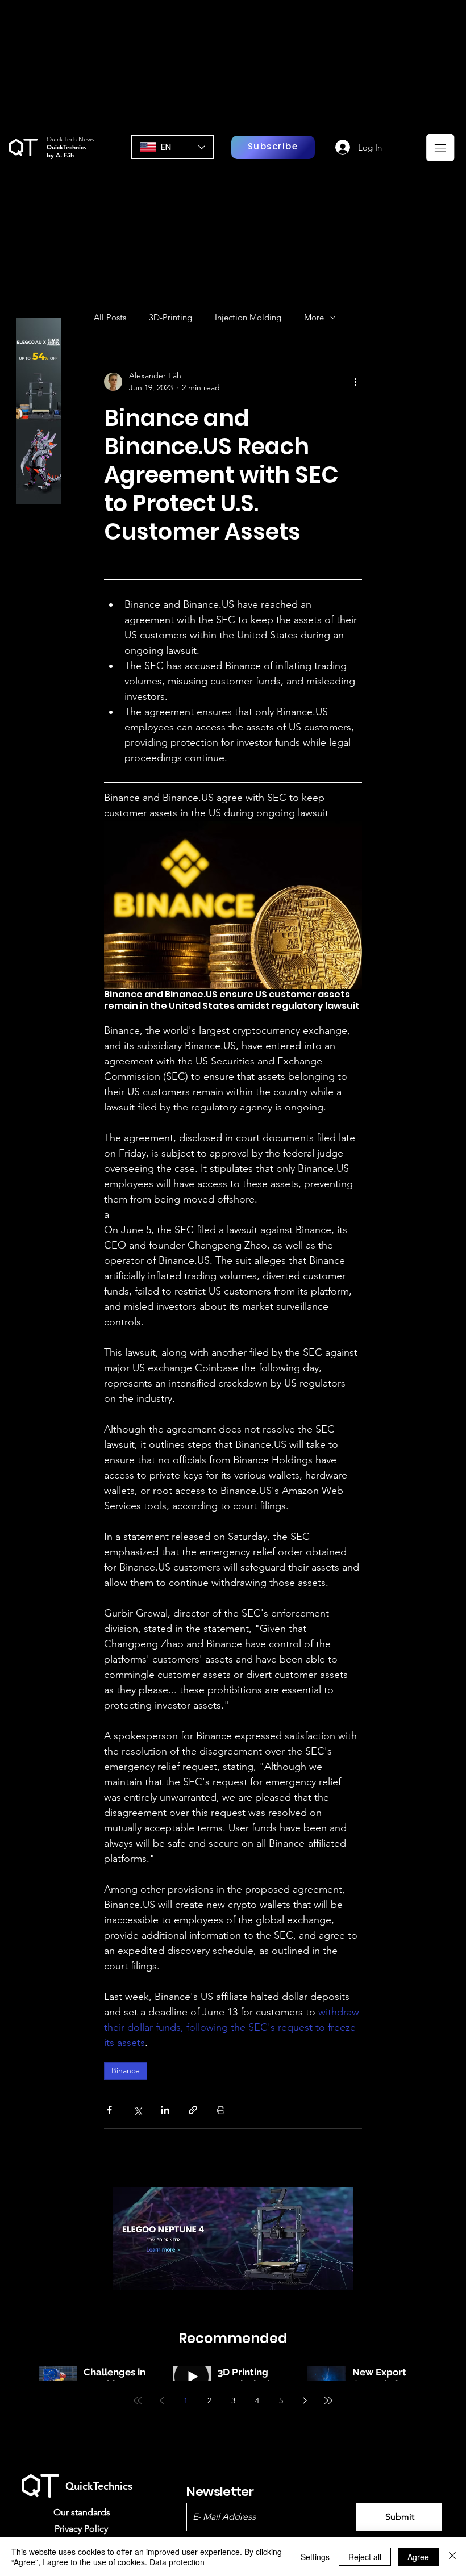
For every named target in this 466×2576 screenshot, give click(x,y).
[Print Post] (221, 2110)
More (314, 317)
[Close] (452, 2557)
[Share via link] (193, 2110)
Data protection (177, 2562)
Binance (126, 2070)
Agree (418, 2557)
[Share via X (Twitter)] (137, 2110)
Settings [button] (315, 2557)
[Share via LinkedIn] (165, 2110)
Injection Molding (248, 317)
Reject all (365, 2557)
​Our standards (82, 2512)
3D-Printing (170, 317)
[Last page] (328, 2400)
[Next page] (305, 2400)
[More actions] (355, 382)
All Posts (110, 317)
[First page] (138, 2400)
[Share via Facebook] (109, 2110)
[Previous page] (161, 2400)
